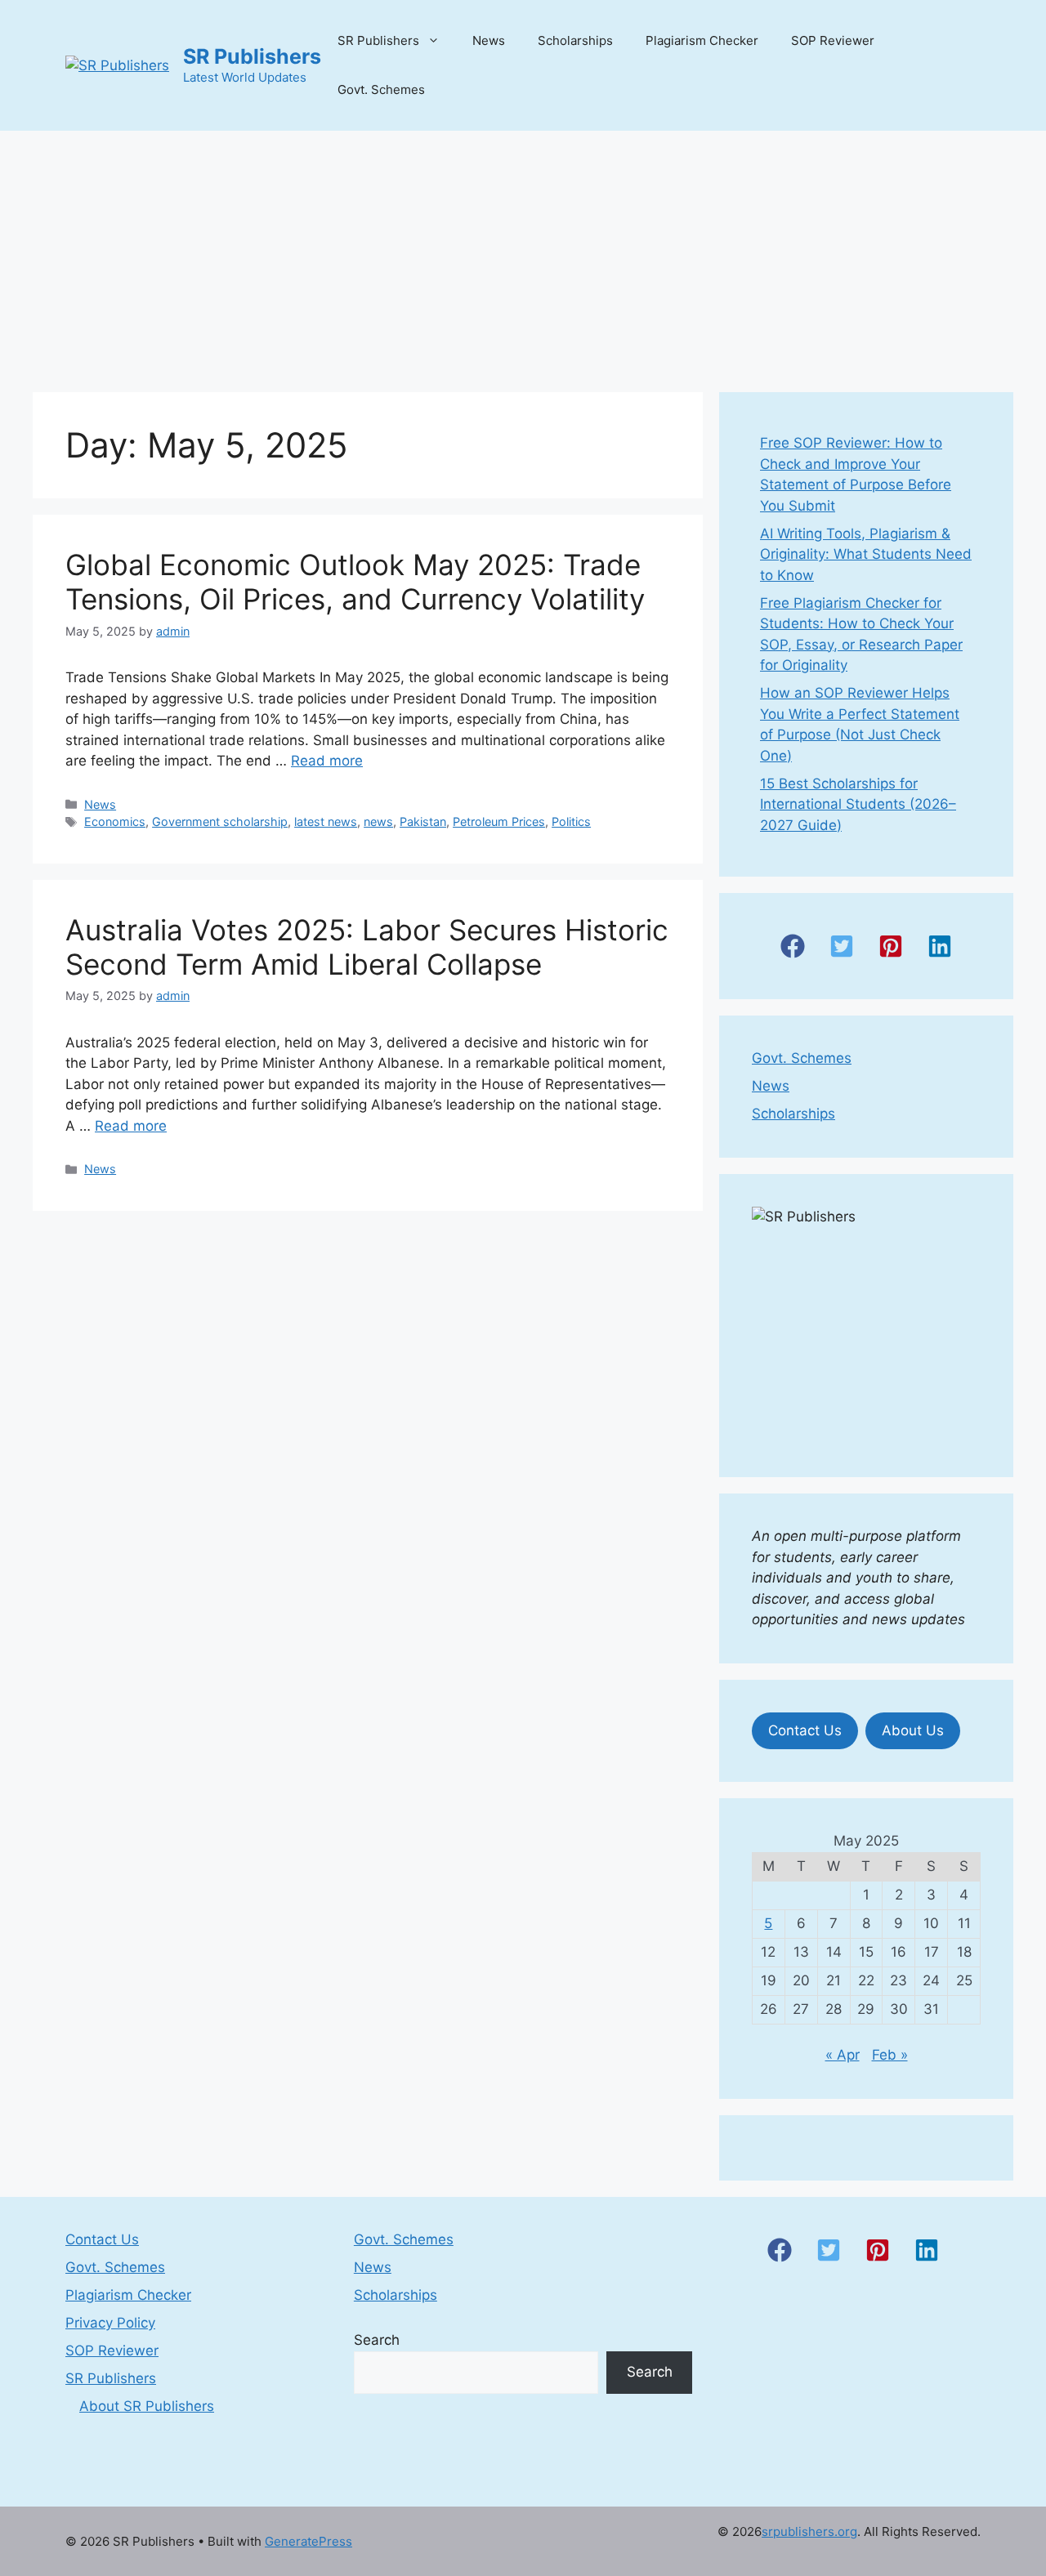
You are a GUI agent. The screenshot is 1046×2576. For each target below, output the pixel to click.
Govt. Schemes (381, 89)
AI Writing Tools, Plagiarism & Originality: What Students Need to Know (866, 554)
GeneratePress (308, 2541)
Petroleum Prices (499, 821)
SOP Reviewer (833, 40)
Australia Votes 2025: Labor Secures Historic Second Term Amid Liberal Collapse (367, 947)
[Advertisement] (523, 253)
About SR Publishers (147, 2406)
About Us (913, 1730)
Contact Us (805, 1730)
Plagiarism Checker (702, 40)
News (489, 40)
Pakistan (423, 821)
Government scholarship (220, 821)
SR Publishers (252, 56)
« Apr (843, 2055)
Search (377, 2340)
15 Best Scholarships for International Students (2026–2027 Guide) (858, 804)
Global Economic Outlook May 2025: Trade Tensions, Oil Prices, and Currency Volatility (355, 582)
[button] (793, 946)
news (378, 821)
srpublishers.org (809, 2531)
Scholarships (575, 40)
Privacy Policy (110, 2323)
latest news (326, 821)
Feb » (890, 2055)
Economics (115, 821)
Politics (571, 821)
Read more (327, 761)
